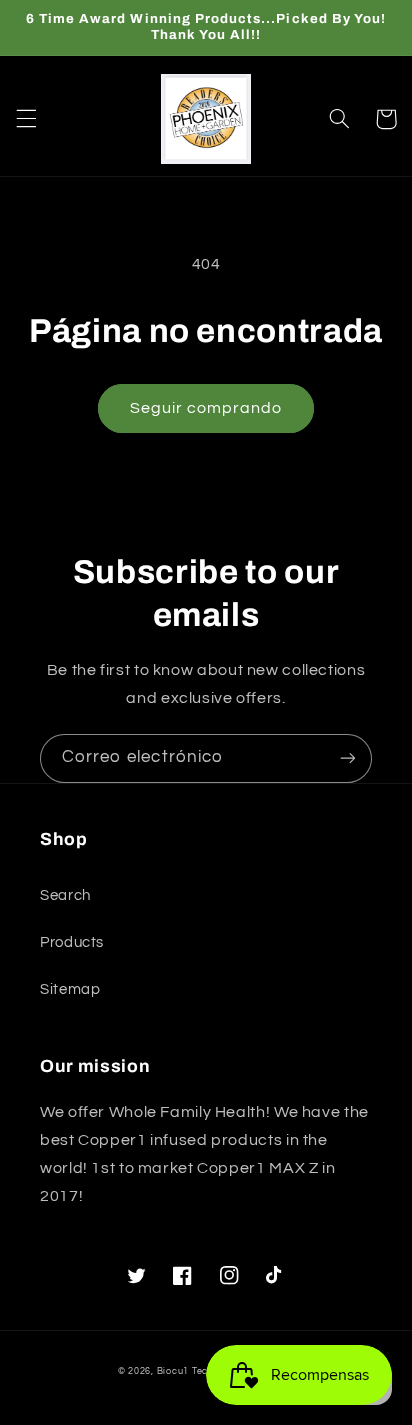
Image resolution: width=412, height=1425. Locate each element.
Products (72, 942)
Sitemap (70, 989)
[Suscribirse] (348, 758)
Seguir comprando (206, 408)
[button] (26, 119)
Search (65, 895)
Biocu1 (173, 1371)
